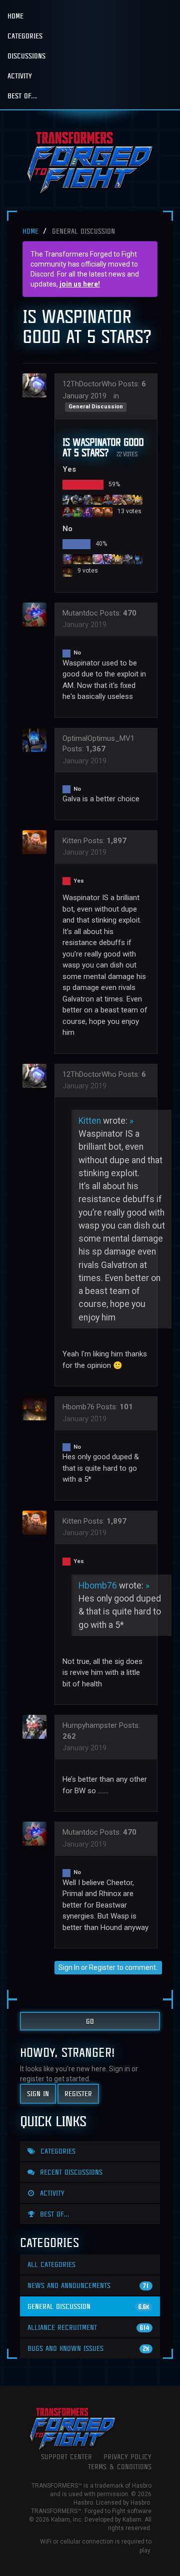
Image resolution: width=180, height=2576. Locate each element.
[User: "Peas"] (117, 559)
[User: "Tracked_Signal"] (97, 559)
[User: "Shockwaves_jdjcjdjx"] (87, 559)
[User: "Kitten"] (97, 512)
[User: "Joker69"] (77, 499)
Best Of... (22, 96)
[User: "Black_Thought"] (117, 499)
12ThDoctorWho (89, 384)
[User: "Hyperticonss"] (67, 571)
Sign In (69, 1967)
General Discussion (96, 407)
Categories (25, 36)
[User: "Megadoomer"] (107, 512)
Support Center (66, 2456)
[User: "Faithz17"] (87, 499)
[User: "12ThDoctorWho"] (37, 385)
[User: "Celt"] (127, 559)
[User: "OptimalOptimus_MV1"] (137, 559)
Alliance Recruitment (88, 2327)
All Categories (51, 2264)
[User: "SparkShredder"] (107, 499)
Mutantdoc (80, 613)
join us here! (80, 284)
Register (102, 1967)
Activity (20, 76)
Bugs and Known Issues (88, 2348)
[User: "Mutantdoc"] (67, 559)
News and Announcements (88, 2285)
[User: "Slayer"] (67, 512)
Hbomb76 (78, 1407)
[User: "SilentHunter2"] (127, 499)
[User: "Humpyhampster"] (37, 1727)
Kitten (72, 841)
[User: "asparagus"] (97, 499)
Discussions (26, 56)
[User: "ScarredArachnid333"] (77, 512)
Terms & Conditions (120, 2466)
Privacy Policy (127, 2456)
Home (15, 16)
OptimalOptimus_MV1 (98, 738)
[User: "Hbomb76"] (77, 559)
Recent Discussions (70, 2172)
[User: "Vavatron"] (107, 559)
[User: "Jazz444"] (137, 499)
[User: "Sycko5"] (87, 512)
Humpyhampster (90, 1725)
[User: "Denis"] (67, 499)
